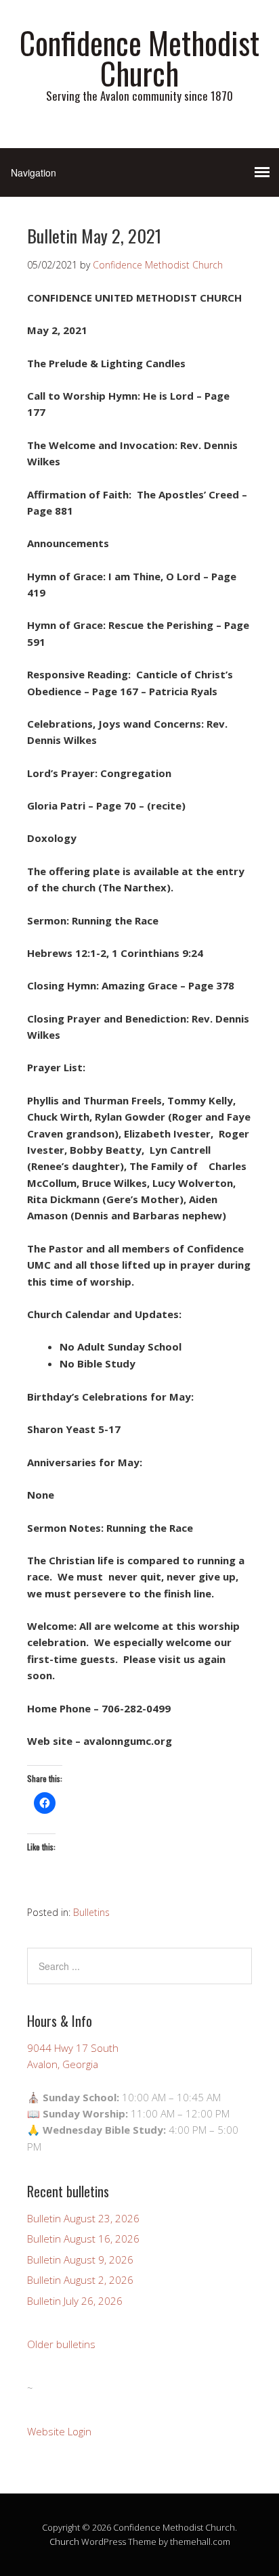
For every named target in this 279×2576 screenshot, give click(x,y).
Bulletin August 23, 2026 (83, 2218)
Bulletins (91, 1912)
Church (64, 2542)
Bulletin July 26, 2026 (75, 2301)
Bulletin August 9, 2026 (80, 2259)
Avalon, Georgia (63, 2064)
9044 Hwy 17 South (73, 2048)
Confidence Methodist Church (139, 57)
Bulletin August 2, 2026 (80, 2280)
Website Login (59, 2431)
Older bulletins (61, 2344)
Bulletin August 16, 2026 (83, 2239)
